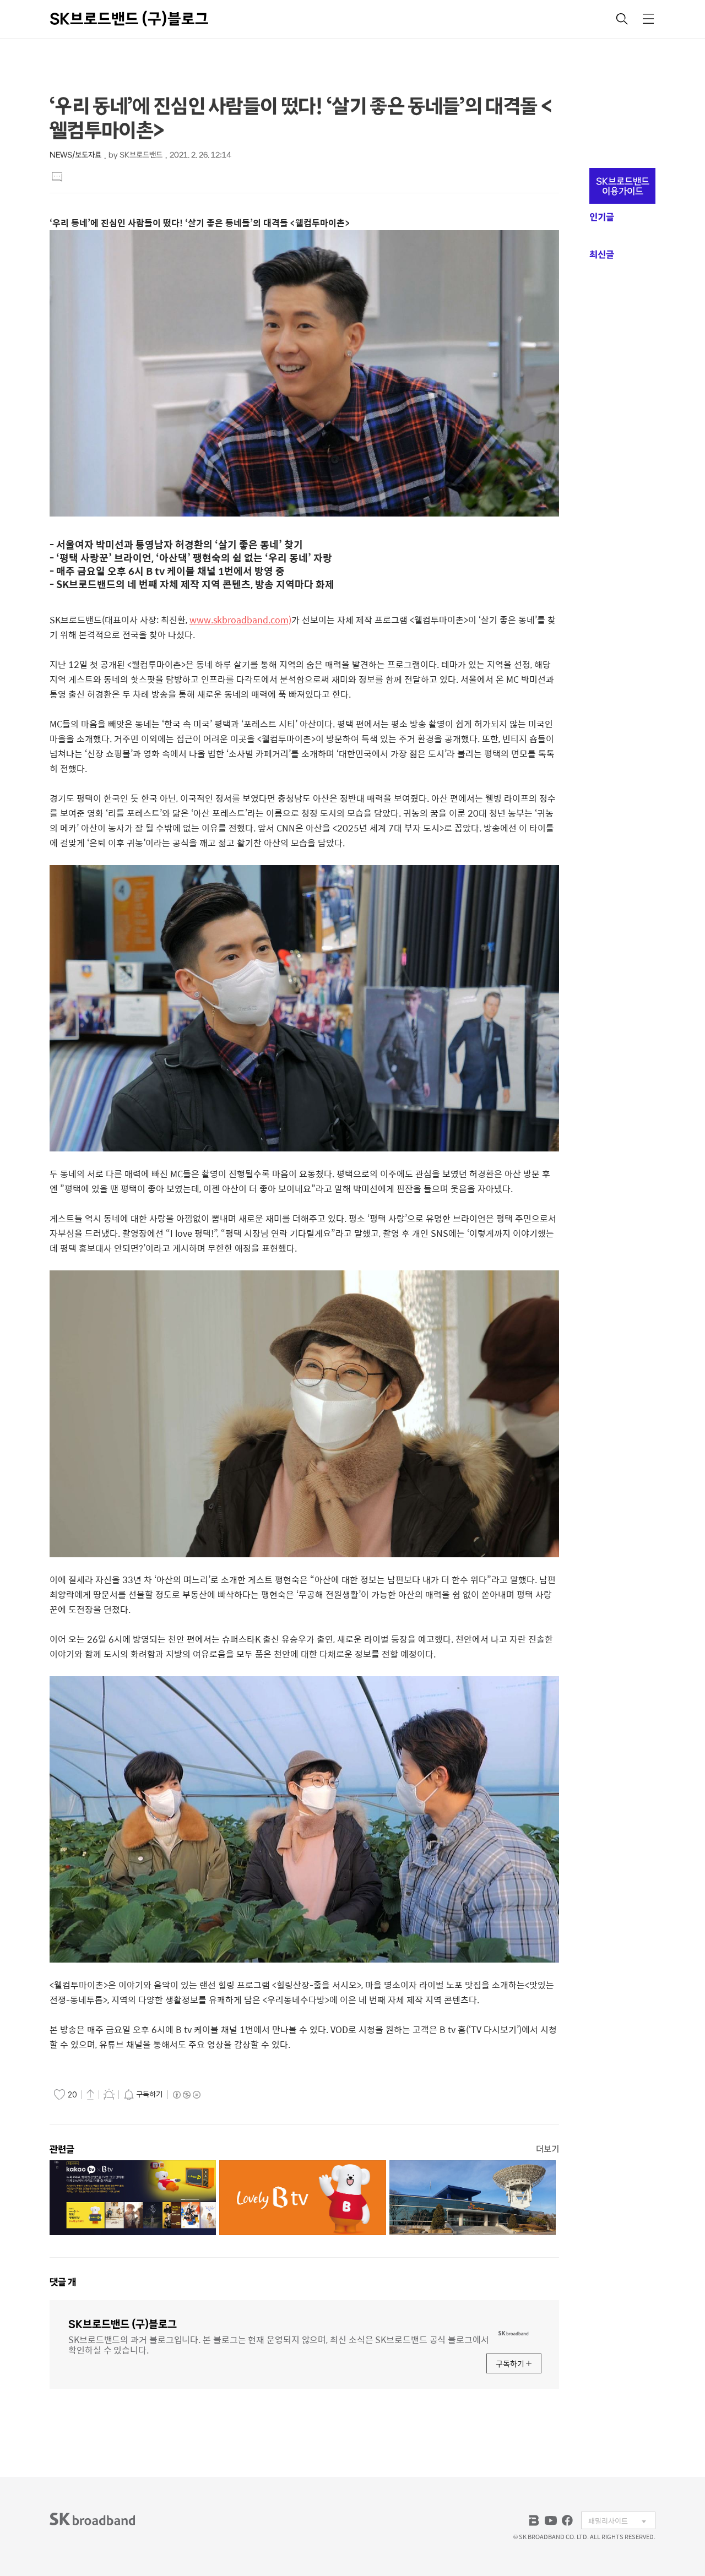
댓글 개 (63, 2282)
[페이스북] (567, 2520)
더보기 (547, 2149)
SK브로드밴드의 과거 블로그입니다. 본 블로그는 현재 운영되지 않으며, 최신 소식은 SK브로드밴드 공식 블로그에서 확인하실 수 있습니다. (279, 2344)
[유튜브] (551, 2520)
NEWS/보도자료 (75, 155)
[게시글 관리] (109, 2094)
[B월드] (534, 2520)
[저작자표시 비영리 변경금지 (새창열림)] (186, 2095)
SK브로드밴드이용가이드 (623, 186)
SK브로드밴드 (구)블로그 (129, 19)
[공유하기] (90, 2094)
